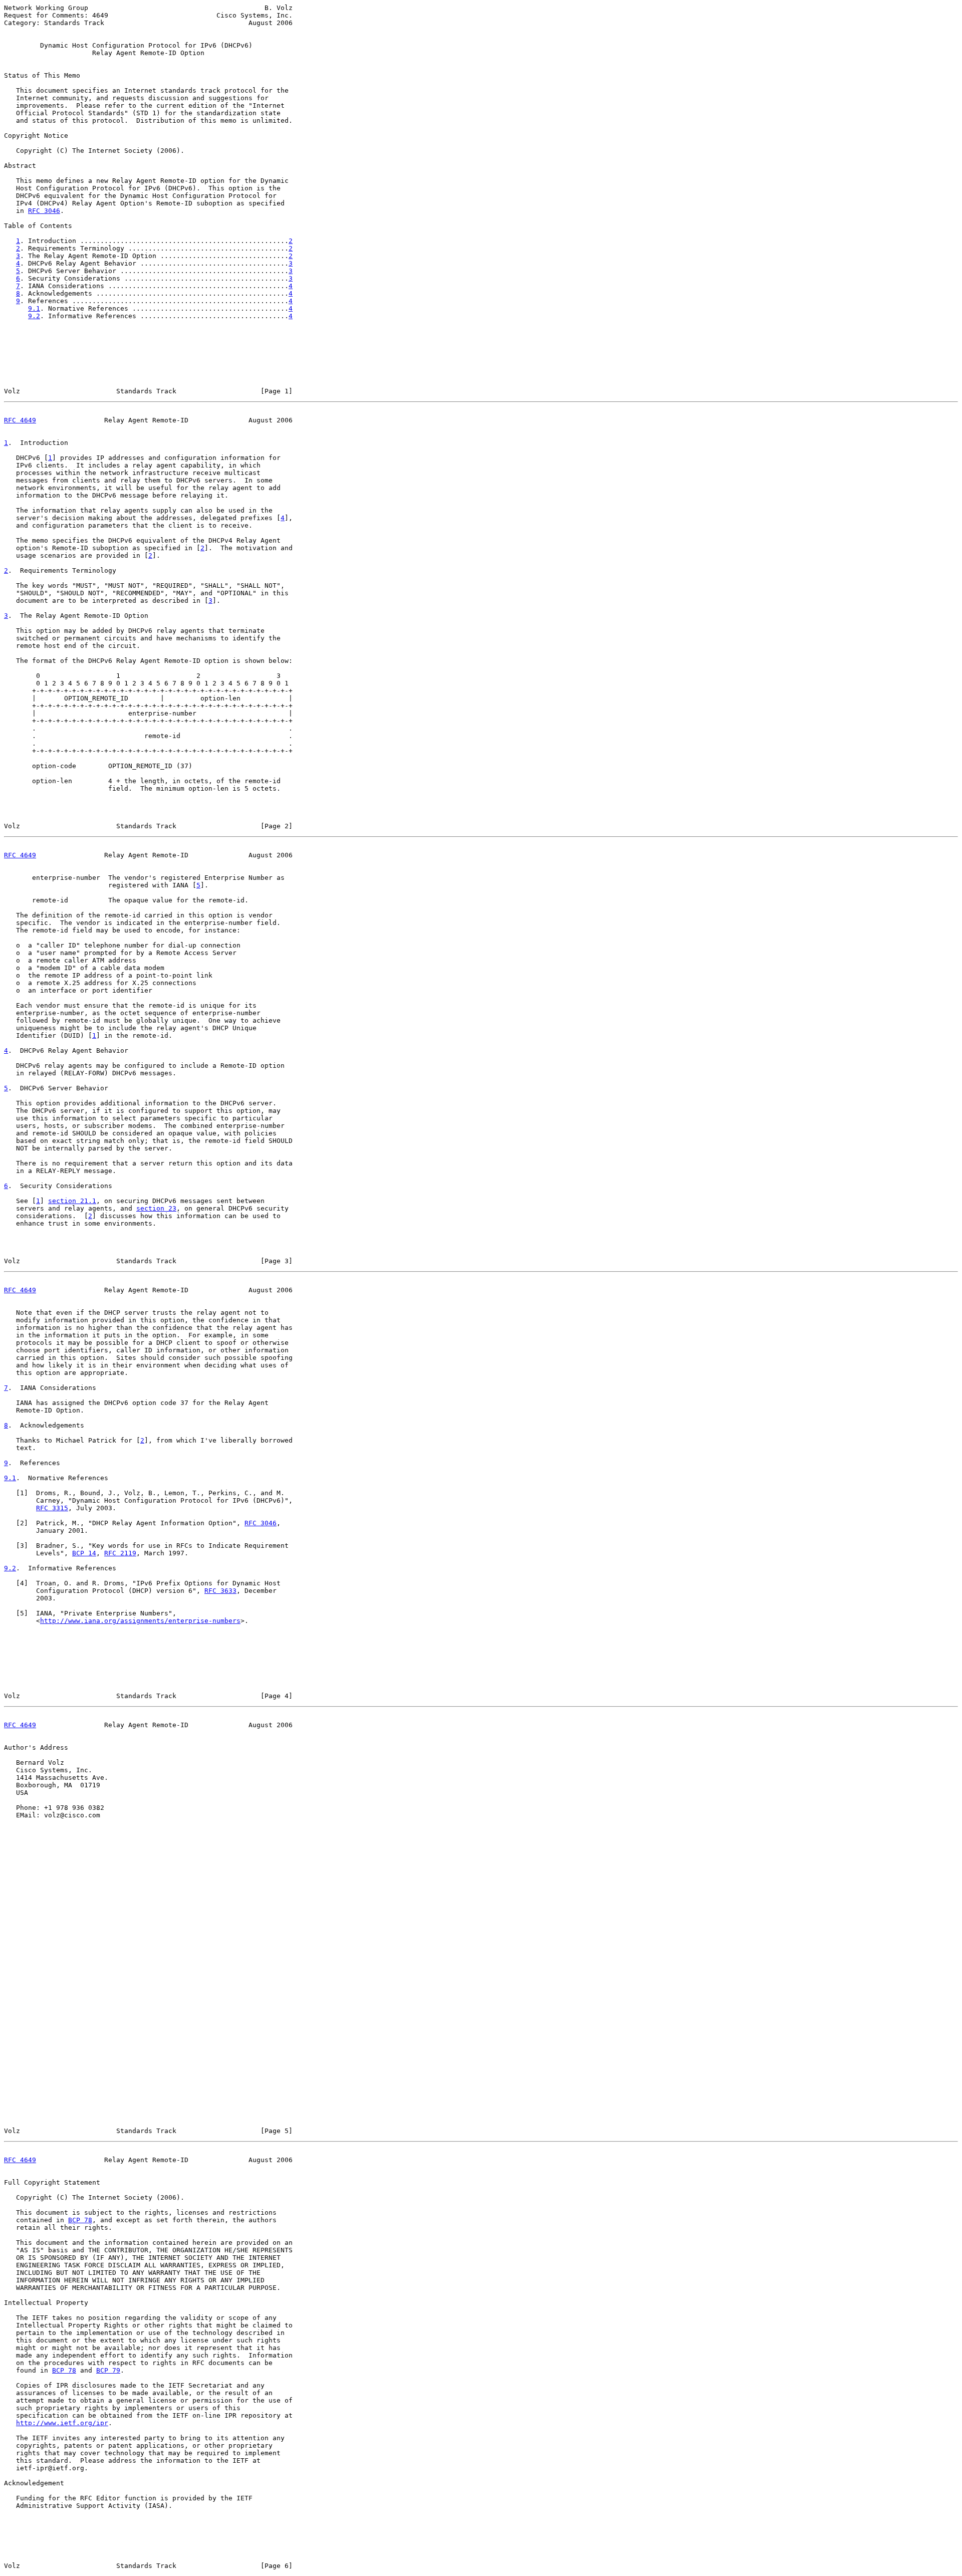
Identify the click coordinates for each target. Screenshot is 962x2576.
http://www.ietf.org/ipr (62, 2423)
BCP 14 (84, 1553)
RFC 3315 (52, 1508)
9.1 (34, 308)
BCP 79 (108, 2370)
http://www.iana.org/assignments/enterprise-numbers (140, 1621)
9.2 (34, 316)
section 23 (156, 1208)
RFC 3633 (220, 1591)
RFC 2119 (120, 1553)
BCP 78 (80, 2220)
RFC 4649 (20, 420)
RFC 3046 (44, 211)
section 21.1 (72, 1201)
